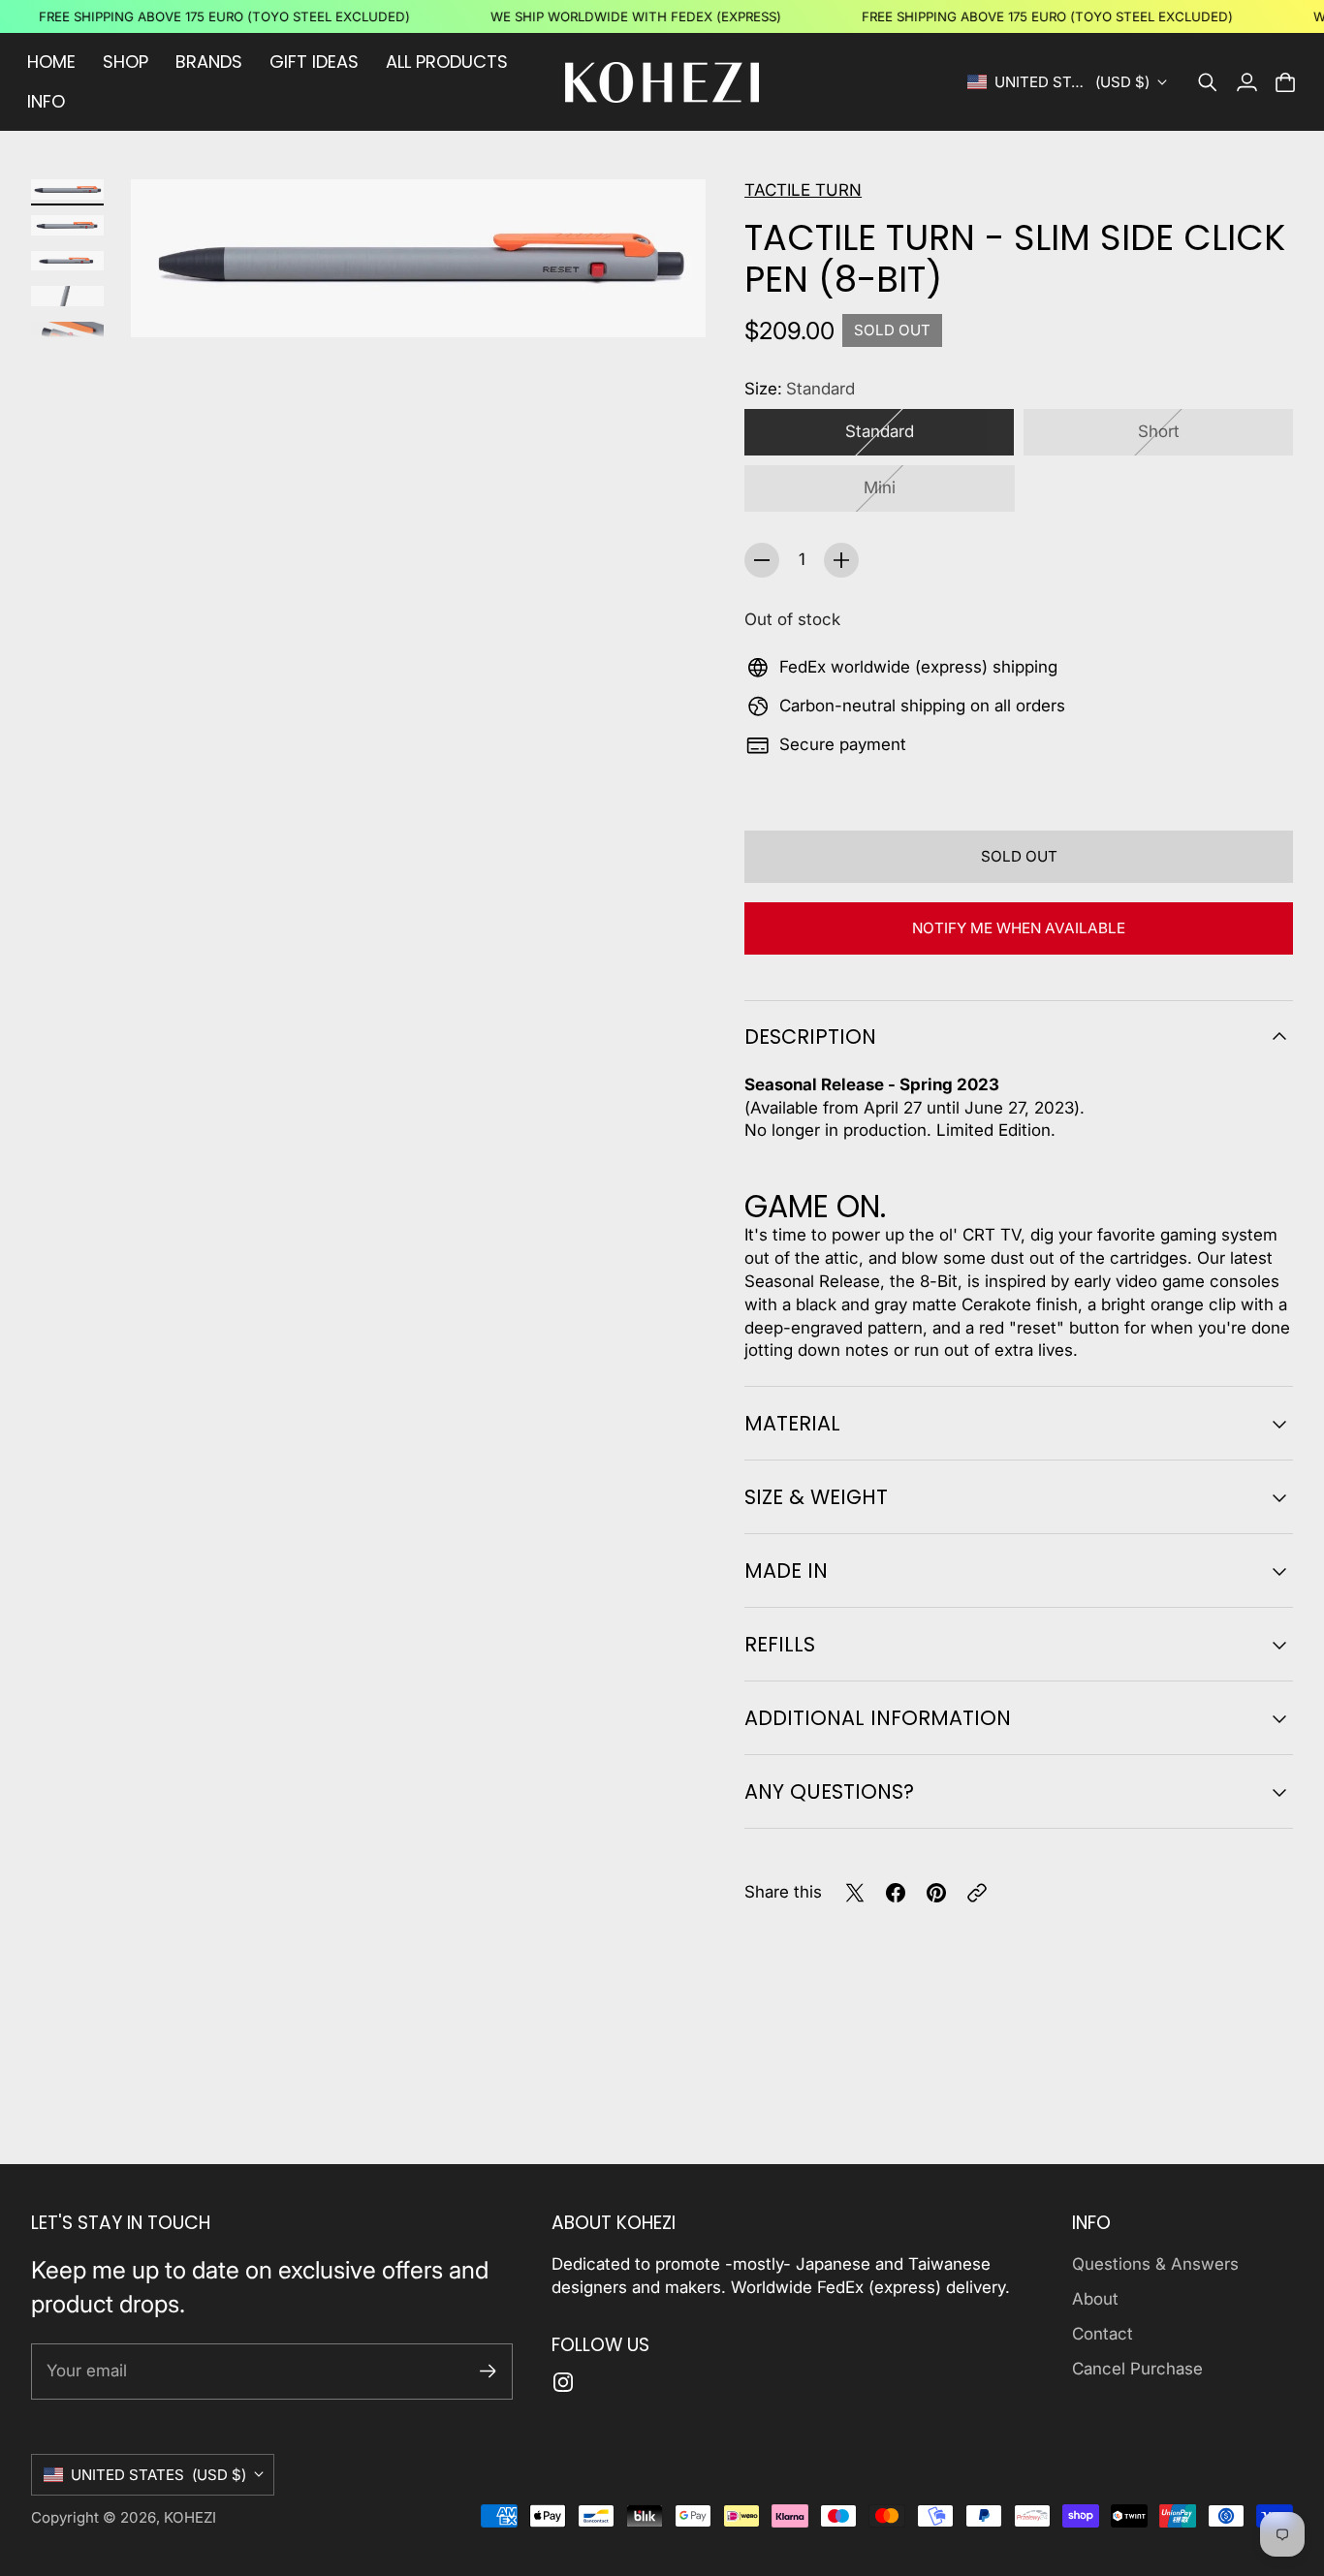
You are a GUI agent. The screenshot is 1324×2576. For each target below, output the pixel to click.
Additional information (878, 1718)
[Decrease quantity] (762, 560)
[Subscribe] (488, 2371)
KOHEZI (190, 2517)
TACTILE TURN (803, 190)
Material (792, 1423)
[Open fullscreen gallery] (669, 301)
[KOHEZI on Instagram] (563, 2382)
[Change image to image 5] (67, 332)
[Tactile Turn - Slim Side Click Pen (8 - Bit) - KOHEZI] (418, 258)
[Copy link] (977, 1893)
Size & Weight (816, 1497)
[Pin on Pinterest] (936, 1893)
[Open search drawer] (1208, 82)
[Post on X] (855, 1893)
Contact (1103, 2334)
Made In (786, 1571)
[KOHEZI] (662, 82)
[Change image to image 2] (67, 225)
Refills (780, 1644)
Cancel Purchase (1137, 2369)
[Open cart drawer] (1285, 82)
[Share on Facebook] (896, 1893)
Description (810, 1037)
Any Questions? (829, 1791)
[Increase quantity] (841, 560)
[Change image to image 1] (67, 189)
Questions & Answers (1155, 2264)
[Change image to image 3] (67, 261)
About (1095, 2299)
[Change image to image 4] (67, 296)
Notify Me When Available (1019, 928)
